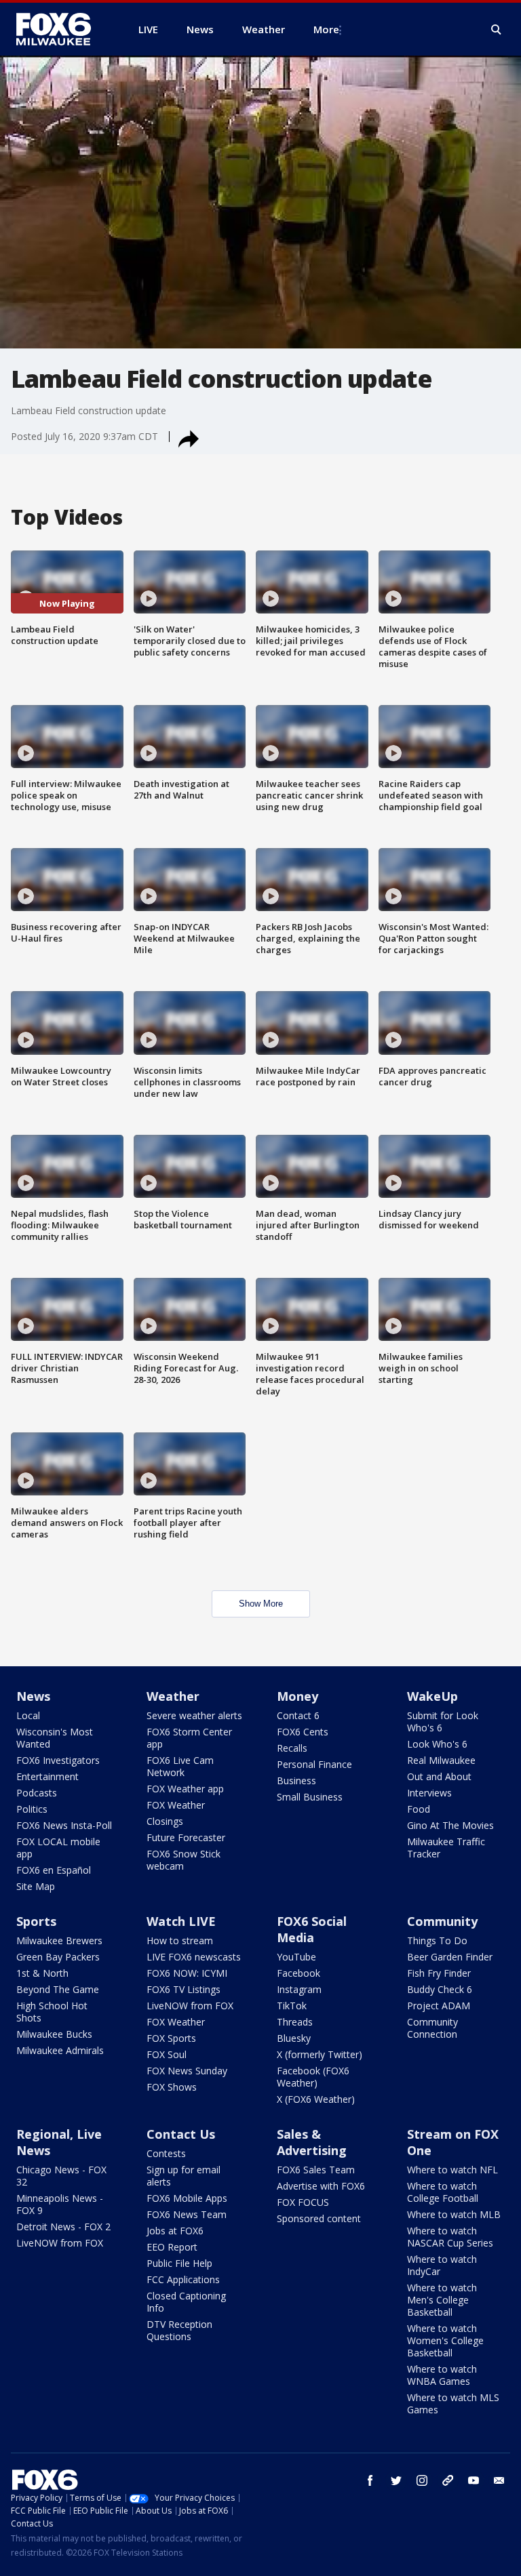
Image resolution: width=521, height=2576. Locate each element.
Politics (32, 1809)
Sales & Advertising (312, 2142)
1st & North (42, 1973)
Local (28, 1715)
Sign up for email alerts (184, 2176)
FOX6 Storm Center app (189, 1738)
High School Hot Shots (52, 2012)
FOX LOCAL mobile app (58, 1848)
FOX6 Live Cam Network (180, 1766)
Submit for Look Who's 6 (443, 1722)
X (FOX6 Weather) (316, 2099)
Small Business (310, 1797)
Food (419, 1809)
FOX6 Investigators (58, 1760)
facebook (370, 2480)
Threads (295, 2022)
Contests (166, 2153)
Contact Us (181, 2134)
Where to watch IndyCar (442, 2265)
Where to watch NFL (452, 2170)
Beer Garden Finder (450, 1957)
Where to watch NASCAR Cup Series (450, 2237)
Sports (36, 1921)
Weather (173, 1696)
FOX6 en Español (54, 1870)
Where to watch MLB (454, 2214)
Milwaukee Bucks (54, 2034)
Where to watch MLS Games (453, 2403)
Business (296, 1780)
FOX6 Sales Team (316, 2170)
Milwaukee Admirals (60, 2050)
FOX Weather (176, 1805)
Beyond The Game (58, 1989)
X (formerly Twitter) (320, 2054)
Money (297, 1696)
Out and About (439, 1776)
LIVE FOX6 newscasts (194, 1957)
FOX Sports (171, 2038)
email (499, 2480)
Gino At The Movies (450, 1825)
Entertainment (47, 1776)
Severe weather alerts (194, 1715)
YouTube (296, 1957)
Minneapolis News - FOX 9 (60, 2204)
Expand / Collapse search (497, 30)
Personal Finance (314, 1764)
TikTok (292, 2006)
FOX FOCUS (303, 2202)
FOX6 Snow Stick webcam (184, 1860)
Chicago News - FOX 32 (61, 2176)
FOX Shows (172, 2087)
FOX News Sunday (187, 2071)
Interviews (429, 1793)
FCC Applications (183, 2279)
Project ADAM (439, 2006)
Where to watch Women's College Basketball (445, 2340)
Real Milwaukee (441, 1760)
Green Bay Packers (58, 1957)
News (33, 1696)
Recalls (292, 1748)
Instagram (299, 1989)
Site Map (36, 1886)
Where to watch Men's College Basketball (442, 2300)
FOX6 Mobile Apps (187, 2198)
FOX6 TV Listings (184, 1989)
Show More (261, 1604)
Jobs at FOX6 (175, 2231)
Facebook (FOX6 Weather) (313, 2077)
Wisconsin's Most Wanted (55, 1738)
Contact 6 (298, 1715)
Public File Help (179, 2263)
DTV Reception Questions (179, 2330)
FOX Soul (167, 2054)
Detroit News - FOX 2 (63, 2227)
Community (442, 1921)
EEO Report (172, 2247)
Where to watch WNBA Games (442, 2375)
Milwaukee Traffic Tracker (446, 1848)
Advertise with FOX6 (321, 2186)
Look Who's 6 (437, 1744)
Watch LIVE (181, 1921)
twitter (396, 2480)
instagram (422, 2480)
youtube (474, 2480)
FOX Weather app (185, 1789)
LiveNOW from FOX (190, 2006)
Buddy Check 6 (440, 1989)
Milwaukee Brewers (59, 1940)
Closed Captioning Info (186, 2302)
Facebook (298, 1973)
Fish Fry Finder (439, 1973)
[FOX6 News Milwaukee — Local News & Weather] (61, 29)
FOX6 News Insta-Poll (64, 1825)
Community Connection (432, 2028)
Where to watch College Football (443, 2192)
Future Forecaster (186, 1837)
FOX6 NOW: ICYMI (187, 1973)
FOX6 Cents (303, 1732)
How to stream (180, 1940)
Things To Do (437, 1940)
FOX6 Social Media (312, 1929)
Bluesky (294, 2038)
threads (448, 2480)
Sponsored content (319, 2218)
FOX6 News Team (187, 2214)
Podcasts (37, 1793)
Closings (165, 1821)
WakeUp (432, 1696)
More (326, 29)
